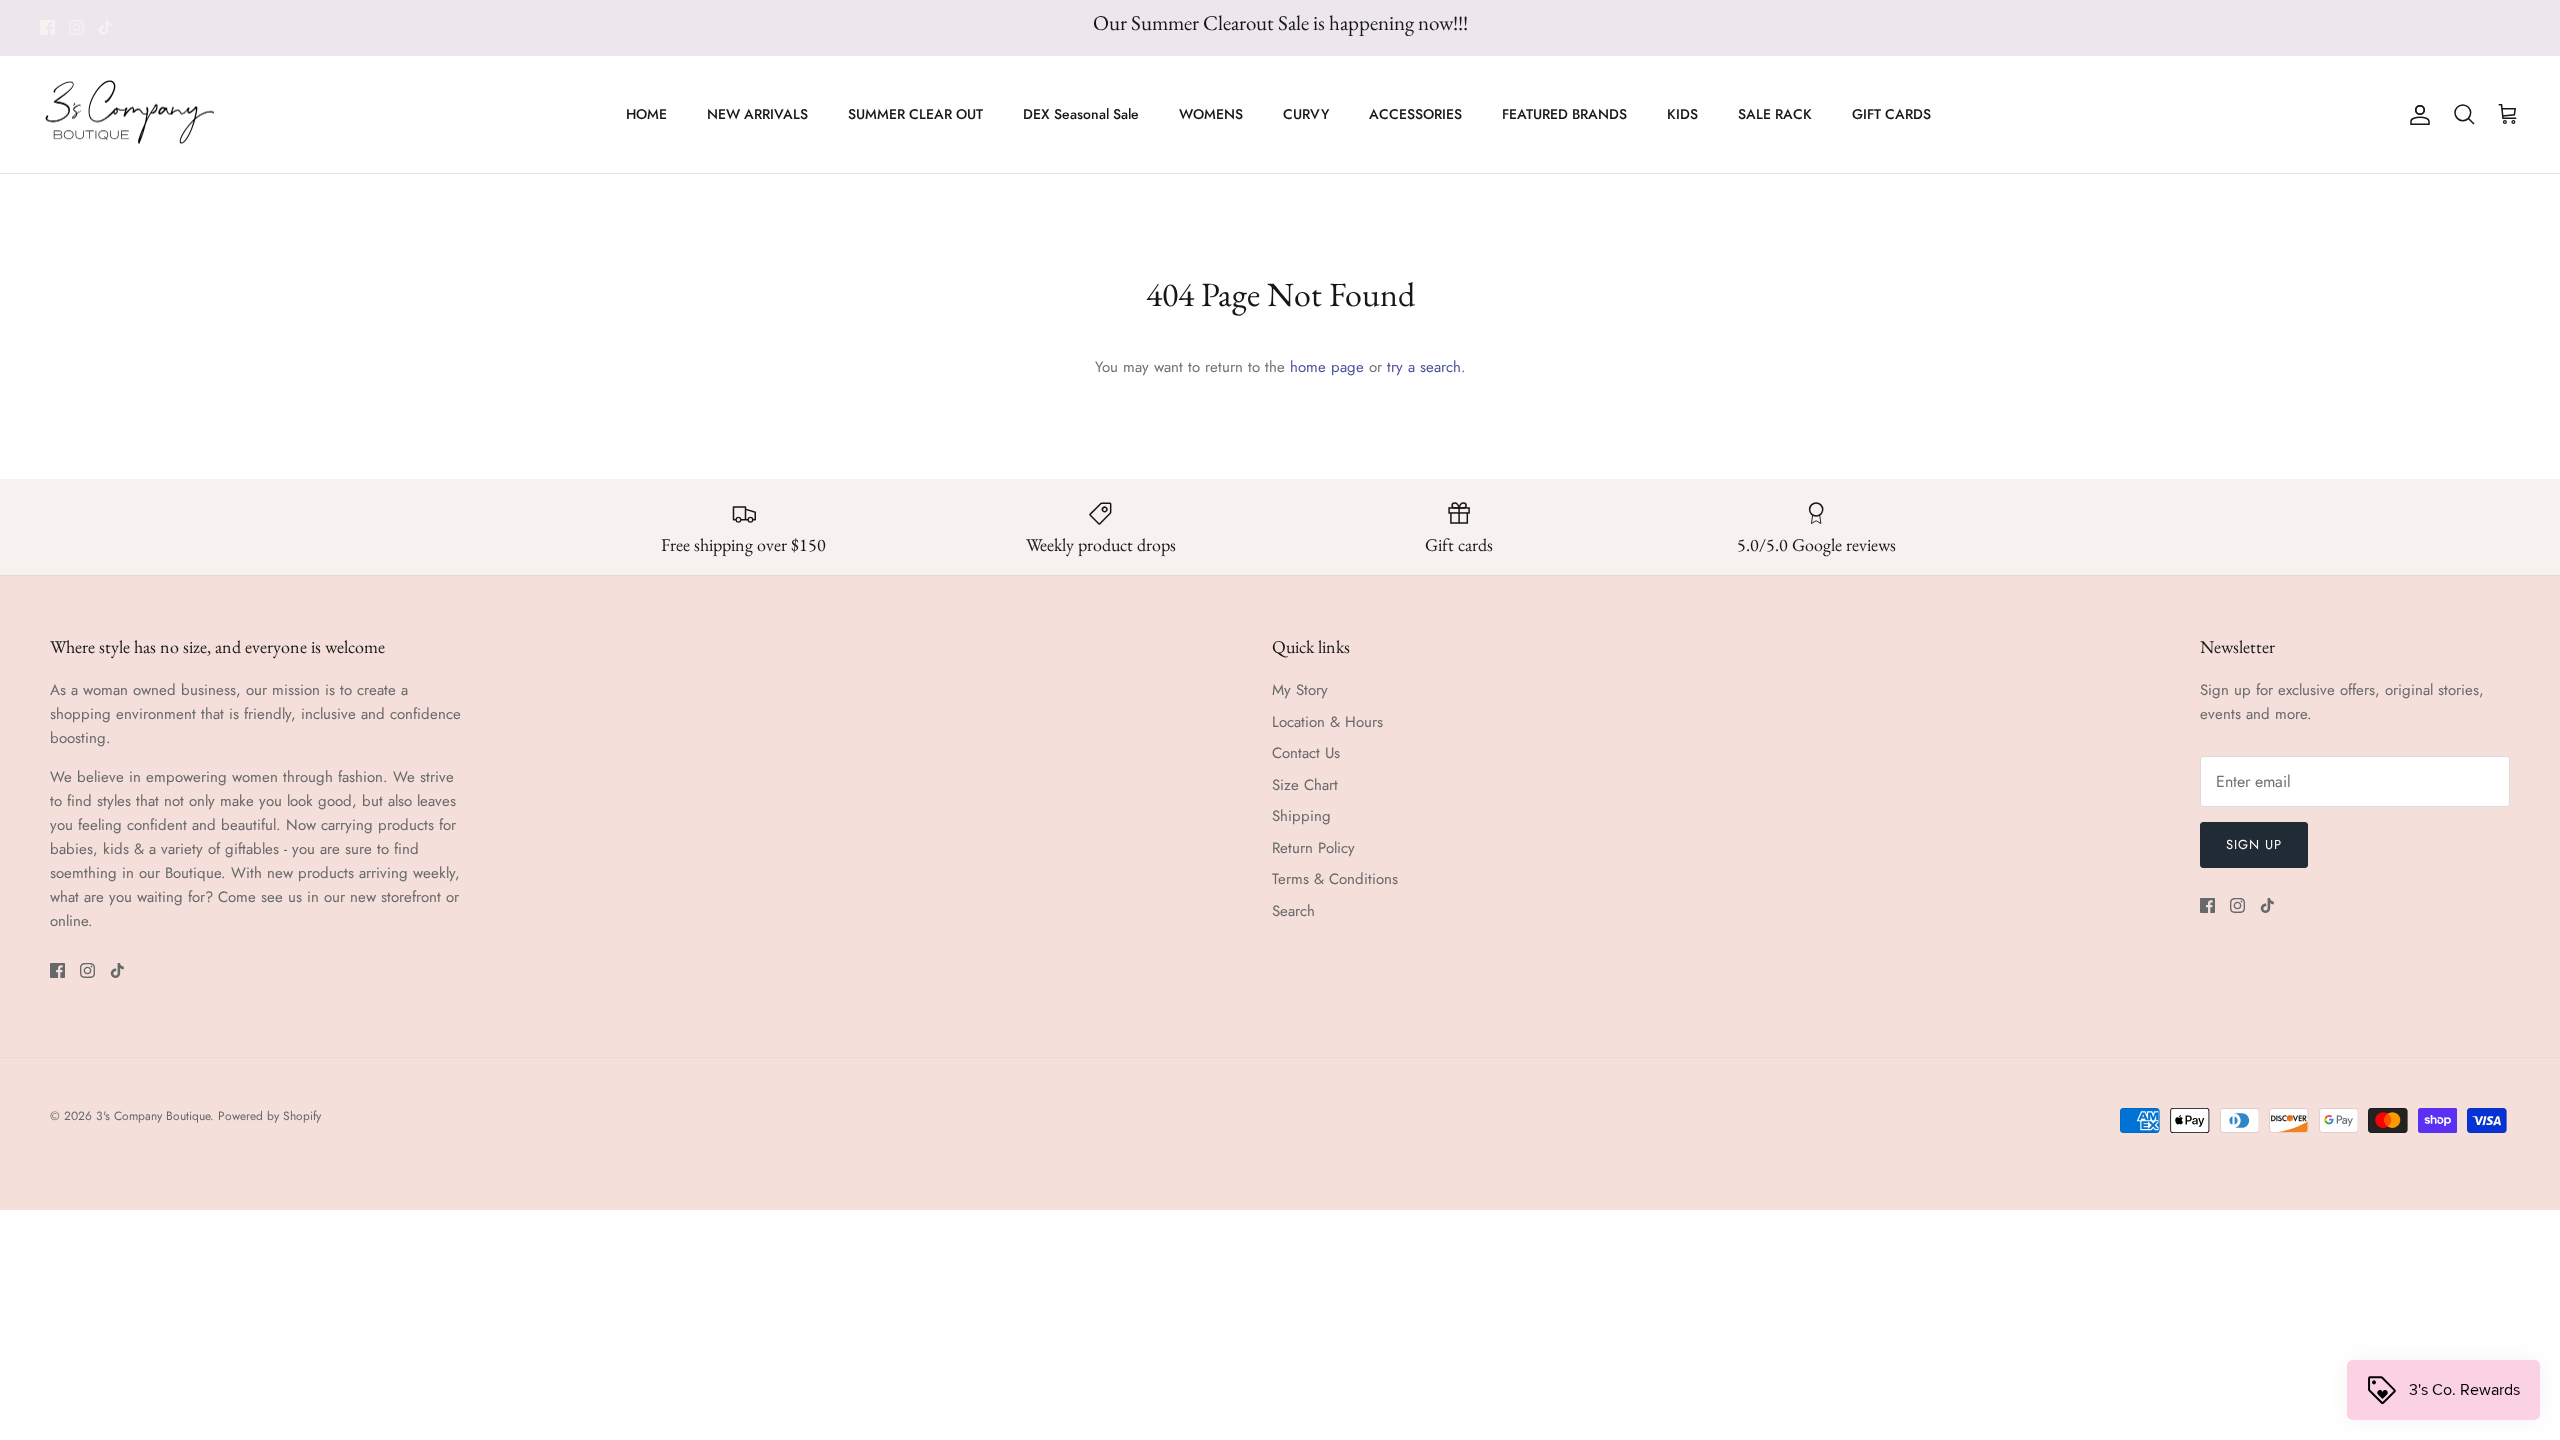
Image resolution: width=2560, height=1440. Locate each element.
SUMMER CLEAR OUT (915, 114)
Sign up (2254, 844)
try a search (1424, 367)
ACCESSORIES (1415, 114)
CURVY (1306, 114)
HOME (646, 114)
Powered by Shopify (269, 1116)
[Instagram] (76, 27)
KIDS (1682, 114)
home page (1327, 367)
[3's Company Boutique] (130, 115)
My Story (1300, 690)
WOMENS (1211, 114)
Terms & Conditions (1335, 879)
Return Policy (1313, 848)
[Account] (2416, 115)
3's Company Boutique (153, 1116)
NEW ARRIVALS (757, 114)
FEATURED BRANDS (1564, 114)
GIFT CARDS (1891, 114)
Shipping (1301, 816)
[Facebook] (47, 27)
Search (1293, 911)
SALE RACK (1775, 114)
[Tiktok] (105, 27)
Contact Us (1306, 753)
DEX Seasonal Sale (1081, 114)
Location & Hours (1327, 722)
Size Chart (1305, 785)
